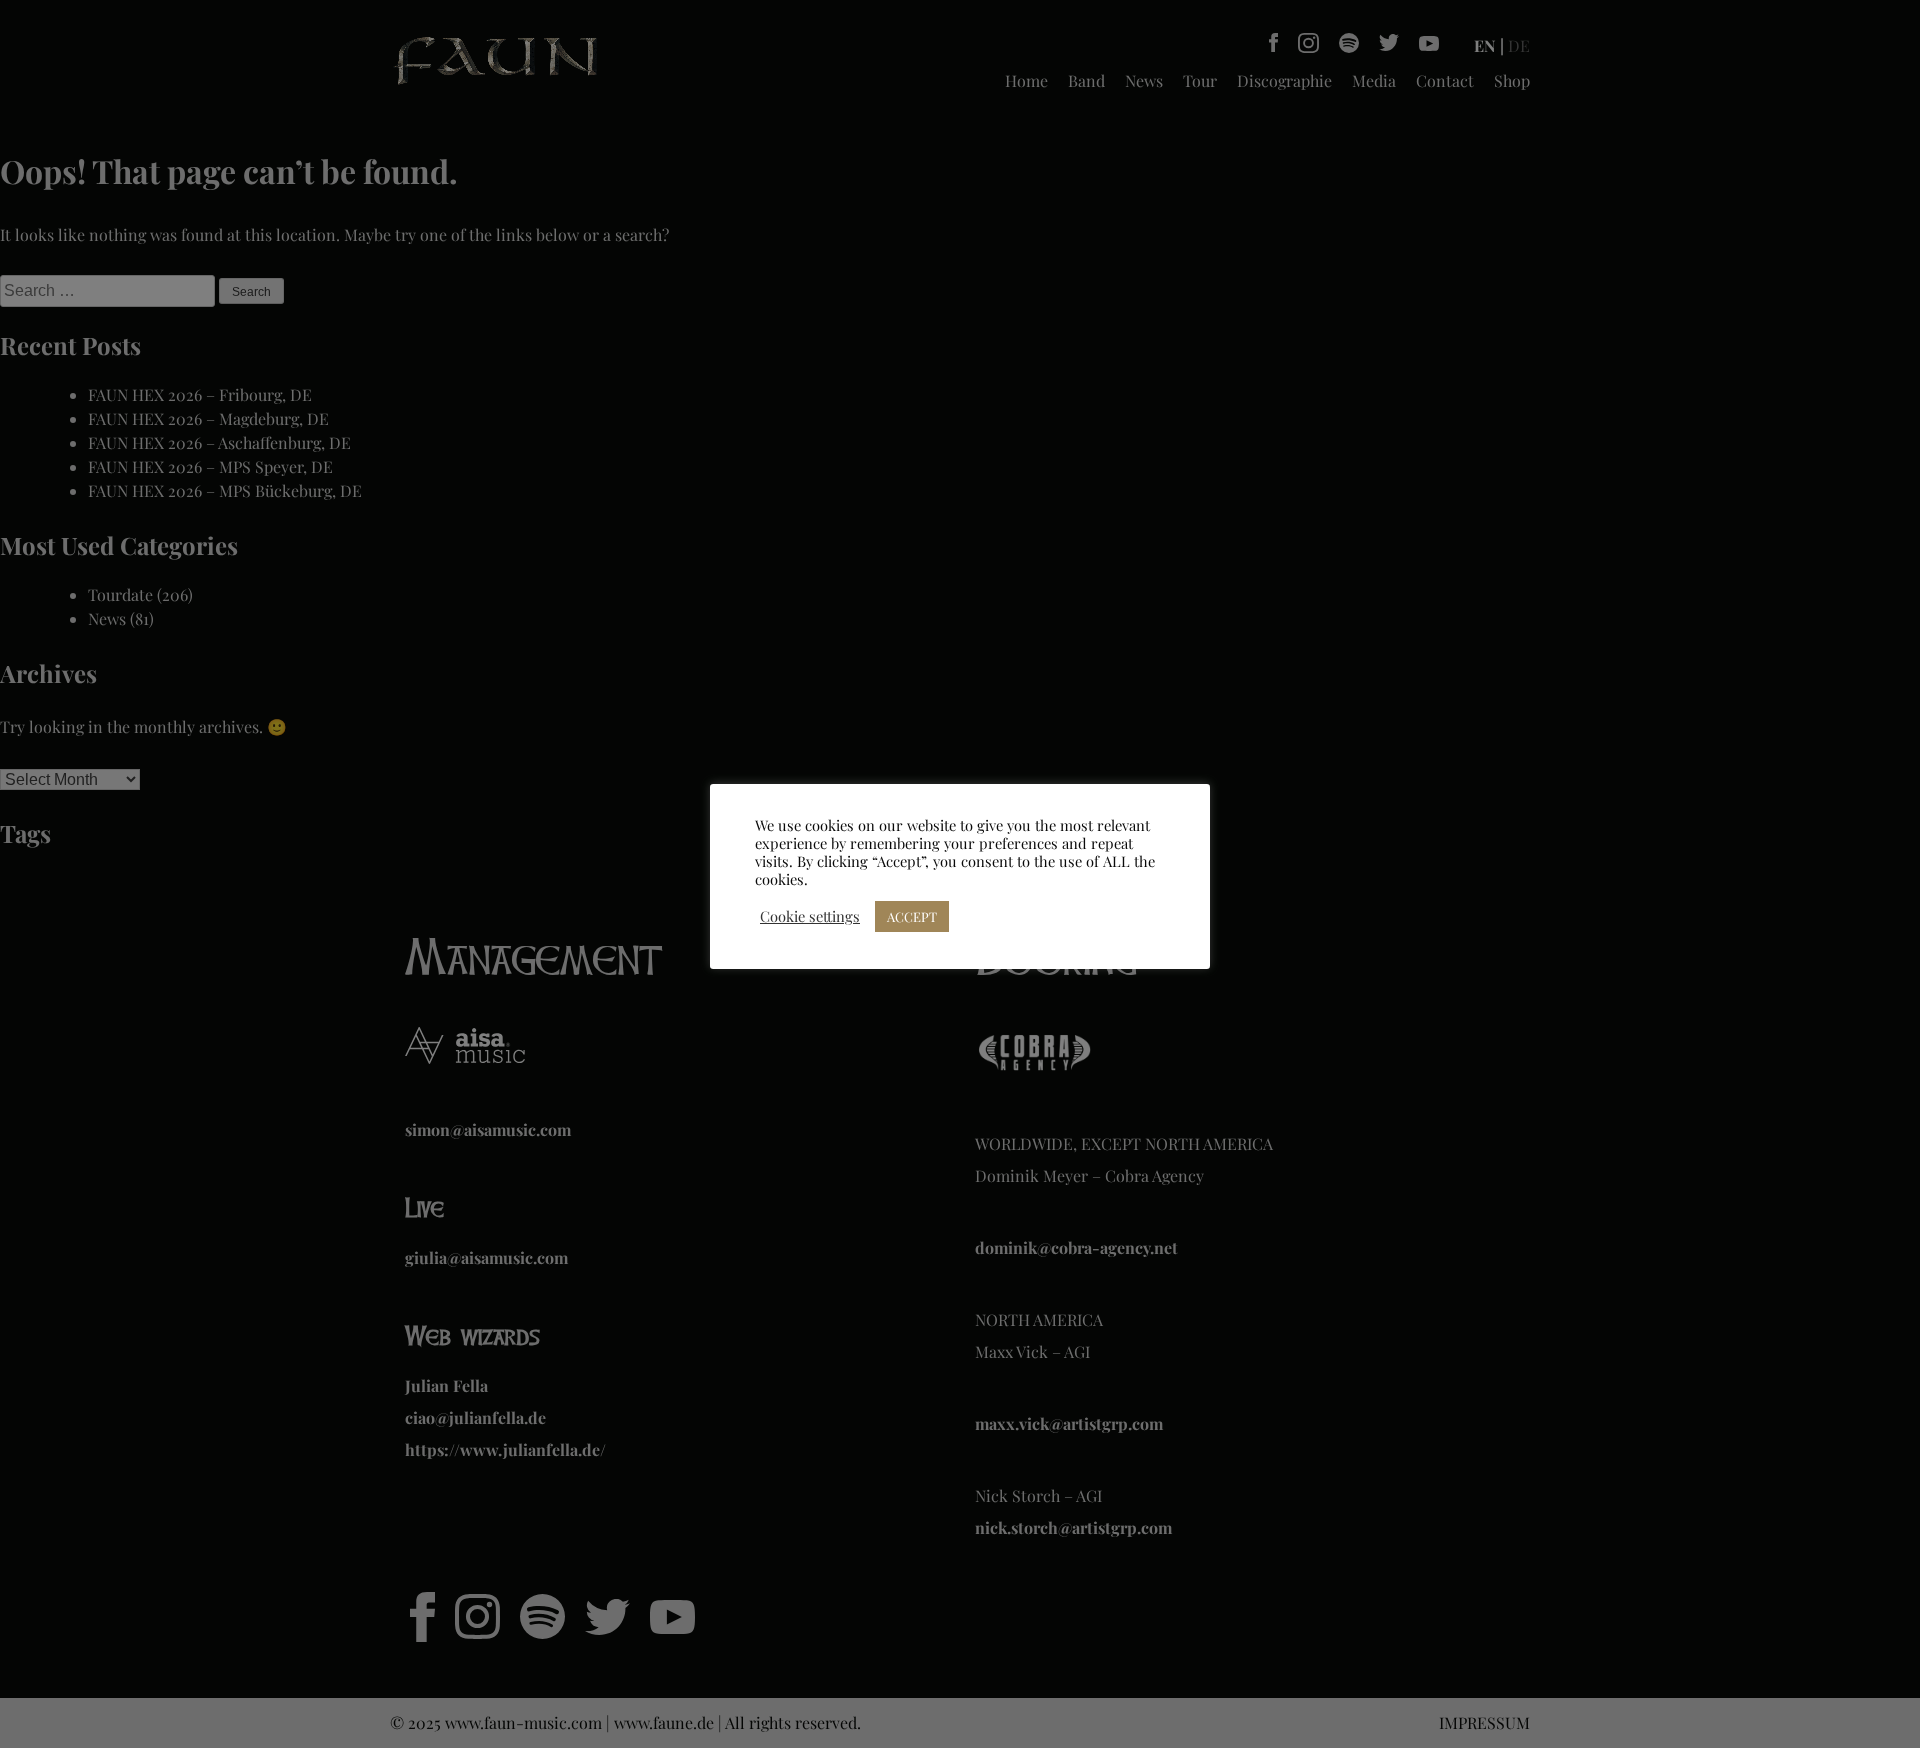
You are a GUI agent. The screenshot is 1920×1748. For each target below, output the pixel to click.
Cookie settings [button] (810, 916)
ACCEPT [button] (912, 916)
